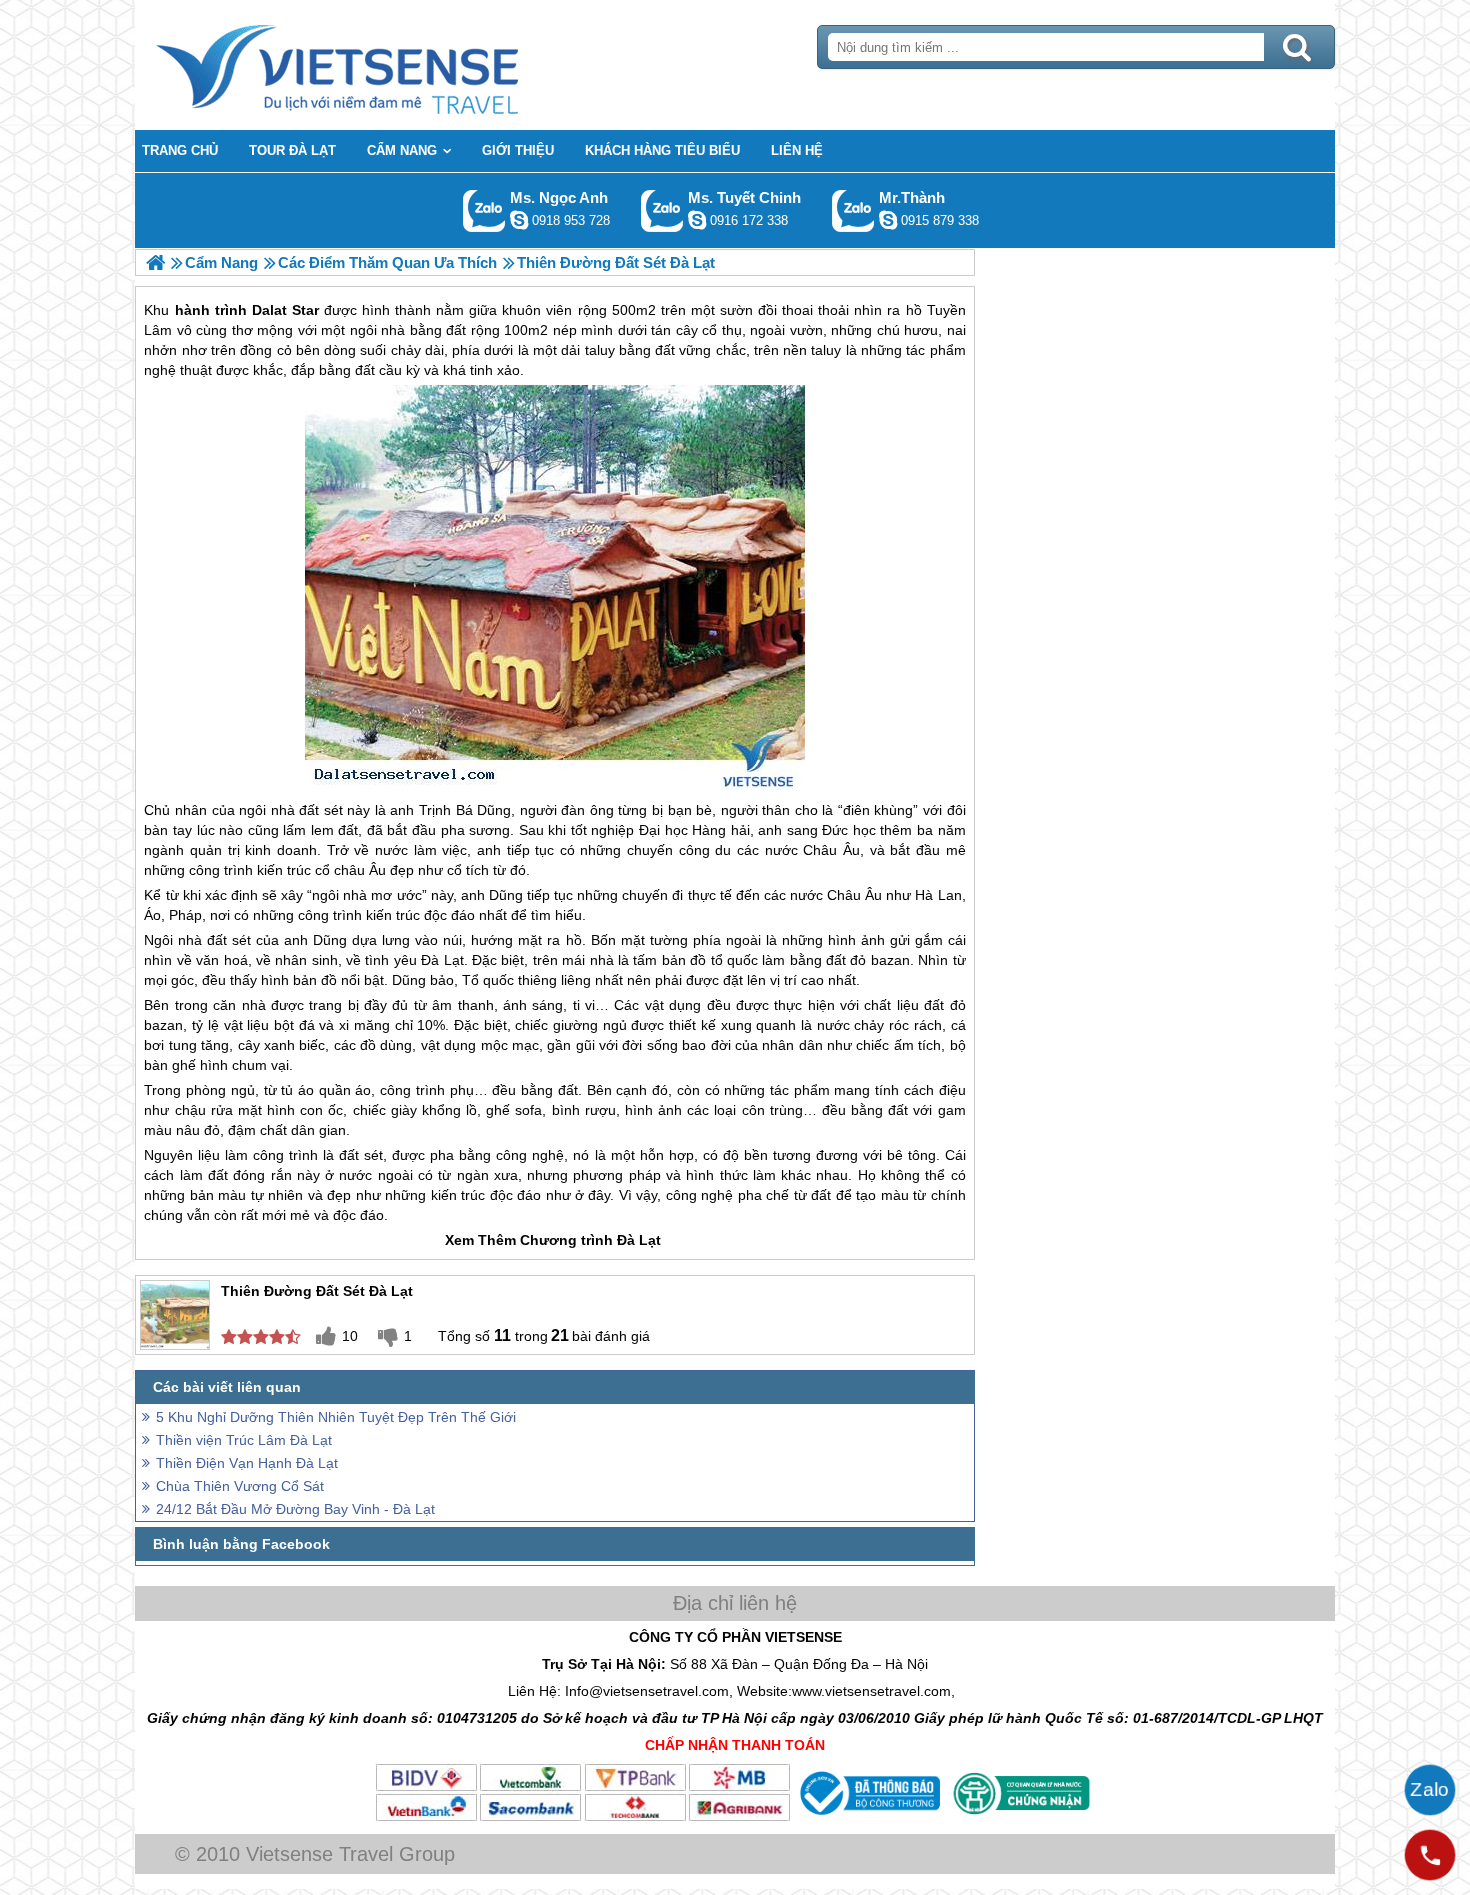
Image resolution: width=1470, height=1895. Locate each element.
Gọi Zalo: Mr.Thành (853, 210)
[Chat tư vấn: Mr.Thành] (888, 220)
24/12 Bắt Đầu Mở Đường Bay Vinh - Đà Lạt (295, 1509)
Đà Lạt (442, 960)
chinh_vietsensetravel (697, 220)
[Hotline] (1430, 1855)
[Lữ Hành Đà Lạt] (155, 262)
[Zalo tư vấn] (1430, 1790)
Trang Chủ (387, 65)
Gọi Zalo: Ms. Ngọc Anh (484, 210)
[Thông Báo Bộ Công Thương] (868, 1818)
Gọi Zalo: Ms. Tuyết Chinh (662, 210)
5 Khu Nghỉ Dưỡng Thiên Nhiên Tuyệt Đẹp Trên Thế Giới (336, 1417)
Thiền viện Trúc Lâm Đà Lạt (244, 1440)
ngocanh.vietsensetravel (519, 220)
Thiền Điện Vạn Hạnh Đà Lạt (247, 1463)
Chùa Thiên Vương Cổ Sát (240, 1486)
